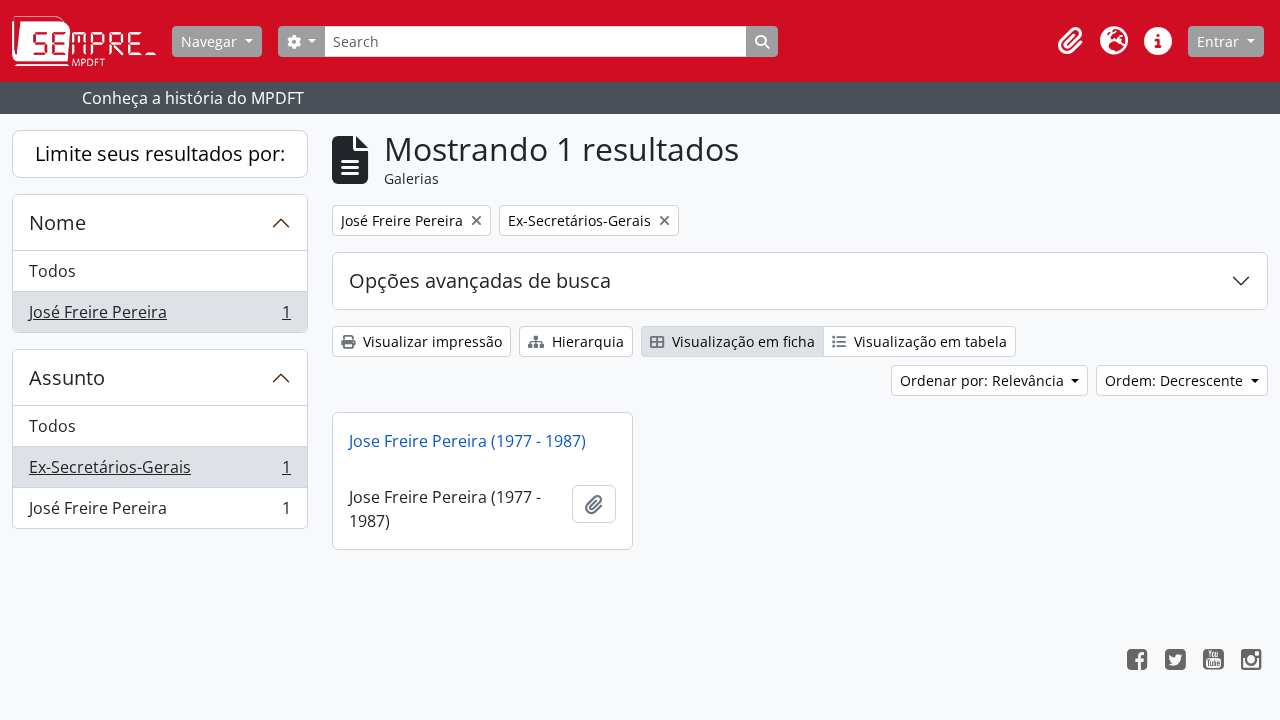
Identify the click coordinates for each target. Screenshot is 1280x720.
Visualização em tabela (928, 341)
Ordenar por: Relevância (984, 380)
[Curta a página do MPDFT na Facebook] (1137, 662)
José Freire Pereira (159, 316)
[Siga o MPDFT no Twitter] (1175, 662)
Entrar (1220, 41)
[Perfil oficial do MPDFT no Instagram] (1251, 662)
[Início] (92, 41)
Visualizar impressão (430, 341)
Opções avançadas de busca (480, 280)
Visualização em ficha (741, 341)
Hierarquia (586, 341)
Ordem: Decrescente (1176, 380)
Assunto (67, 377)
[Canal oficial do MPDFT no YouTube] (1213, 662)
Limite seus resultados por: (160, 153)
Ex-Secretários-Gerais (159, 472)
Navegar (211, 41)
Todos (52, 271)
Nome (57, 222)
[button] (1070, 41)
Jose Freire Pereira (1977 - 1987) (467, 441)
